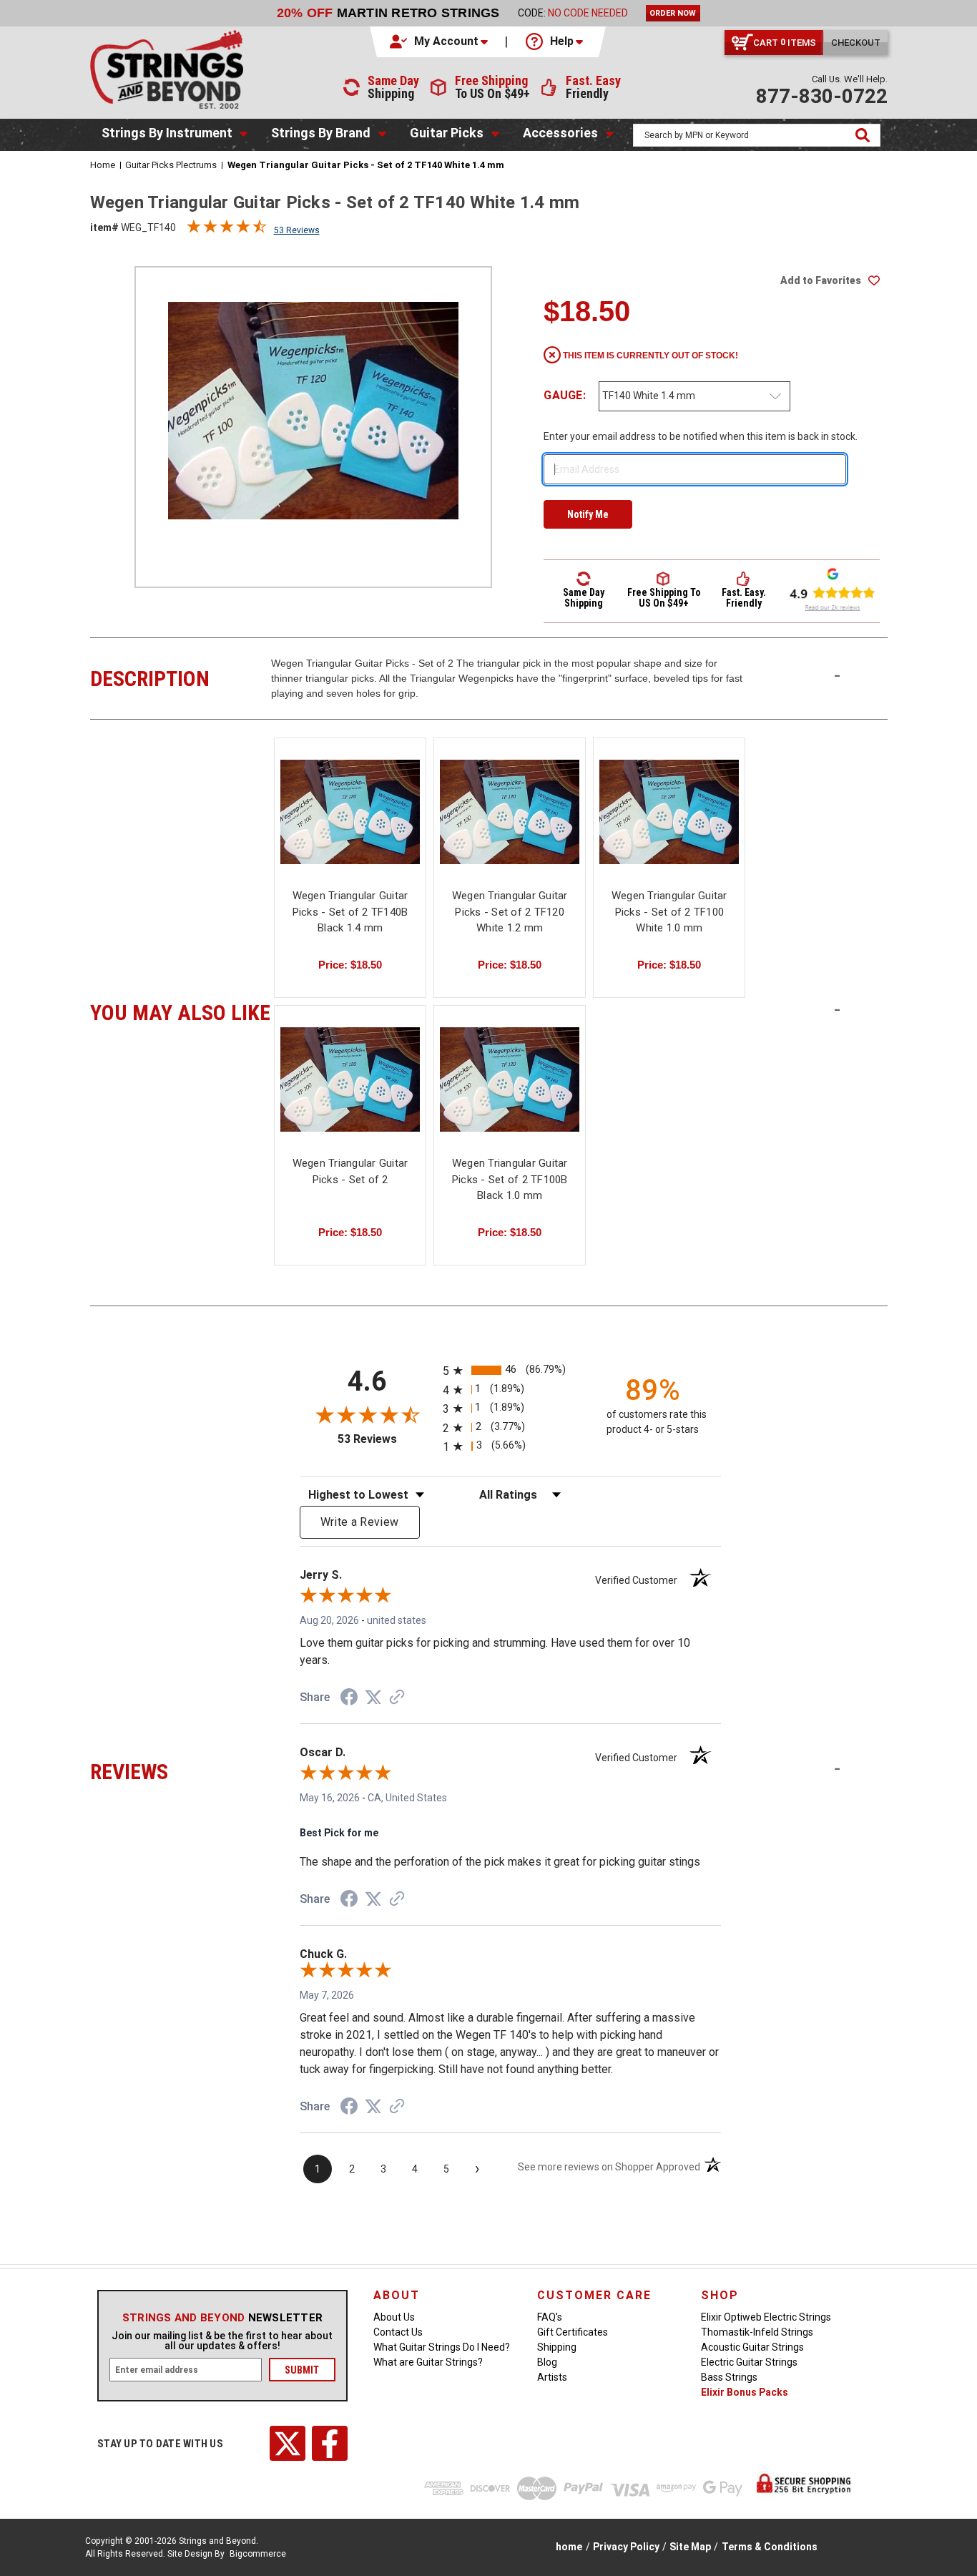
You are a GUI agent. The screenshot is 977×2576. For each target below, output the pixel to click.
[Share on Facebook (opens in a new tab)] (349, 1699)
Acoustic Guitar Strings (752, 2347)
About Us (394, 2317)
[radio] (510, 1370)
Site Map (690, 2547)
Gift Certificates (573, 2332)
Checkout (856, 43)
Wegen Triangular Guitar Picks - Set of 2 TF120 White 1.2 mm (510, 912)
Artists (552, 2377)
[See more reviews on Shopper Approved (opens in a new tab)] (397, 1698)
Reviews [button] (181, 1770)
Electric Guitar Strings (749, 2362)
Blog (547, 2362)
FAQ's (550, 2317)
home (569, 2547)
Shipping (557, 2347)
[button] (440, 41)
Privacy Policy (626, 2547)
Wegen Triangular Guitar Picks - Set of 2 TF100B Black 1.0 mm (510, 1179)
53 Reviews (297, 230)
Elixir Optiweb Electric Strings (766, 2317)
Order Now (673, 13)
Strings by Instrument (167, 133)
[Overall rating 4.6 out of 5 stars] (227, 230)
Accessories (560, 133)
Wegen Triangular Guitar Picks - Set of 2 (350, 1171)
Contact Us (398, 2332)
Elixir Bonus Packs (745, 2392)
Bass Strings (729, 2377)
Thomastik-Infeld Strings (757, 2332)
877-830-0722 (822, 96)
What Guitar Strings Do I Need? (442, 2347)
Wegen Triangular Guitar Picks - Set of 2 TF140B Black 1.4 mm (350, 912)
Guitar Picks (447, 133)
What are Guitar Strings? (428, 2362)
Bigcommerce (258, 2554)
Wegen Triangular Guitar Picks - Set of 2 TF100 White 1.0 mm (669, 912)
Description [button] (181, 677)
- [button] (837, 675)
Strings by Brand (321, 133)
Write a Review (360, 1522)
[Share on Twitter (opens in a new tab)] (373, 1698)
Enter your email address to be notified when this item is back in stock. (701, 436)
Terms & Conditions (770, 2547)
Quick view (350, 812)
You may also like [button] (181, 1011)
